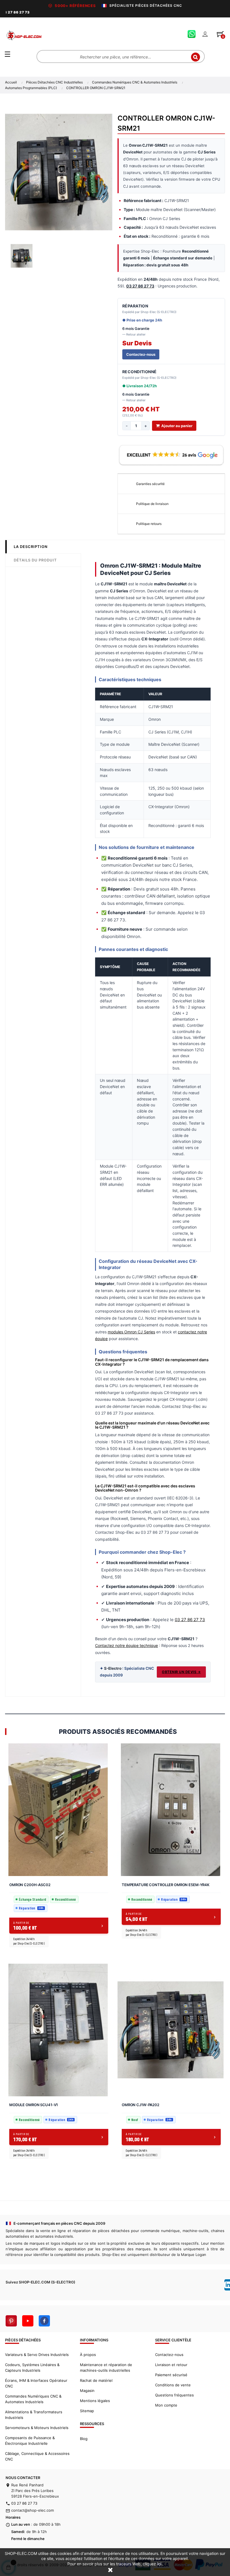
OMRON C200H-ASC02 (30, 1885)
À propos (88, 2355)
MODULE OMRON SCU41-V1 (34, 2105)
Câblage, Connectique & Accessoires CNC (37, 2456)
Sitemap (87, 2411)
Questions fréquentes (174, 2395)
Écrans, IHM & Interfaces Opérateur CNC (36, 2383)
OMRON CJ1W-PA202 (141, 2105)
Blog (84, 2439)
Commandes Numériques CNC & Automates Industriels (33, 2399)
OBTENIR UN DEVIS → (181, 1672)
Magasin (87, 2391)
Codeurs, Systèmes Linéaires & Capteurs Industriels (32, 2367)
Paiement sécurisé (171, 2375)
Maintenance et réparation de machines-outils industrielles (106, 2367)
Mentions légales (95, 2401)
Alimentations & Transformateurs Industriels (34, 2415)
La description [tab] (31, 547)
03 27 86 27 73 (190, 1620)
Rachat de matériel (96, 2380)
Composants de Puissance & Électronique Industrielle (30, 2441)
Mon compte (166, 2405)
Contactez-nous (141, 354)
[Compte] (205, 34)
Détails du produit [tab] (35, 560)
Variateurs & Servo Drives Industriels (37, 2355)
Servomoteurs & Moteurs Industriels (37, 2428)
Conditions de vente (173, 2385)
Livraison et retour (171, 2365)
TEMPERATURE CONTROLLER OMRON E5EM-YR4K (166, 1885)
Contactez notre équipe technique (127, 1645)
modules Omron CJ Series (131, 1332)
